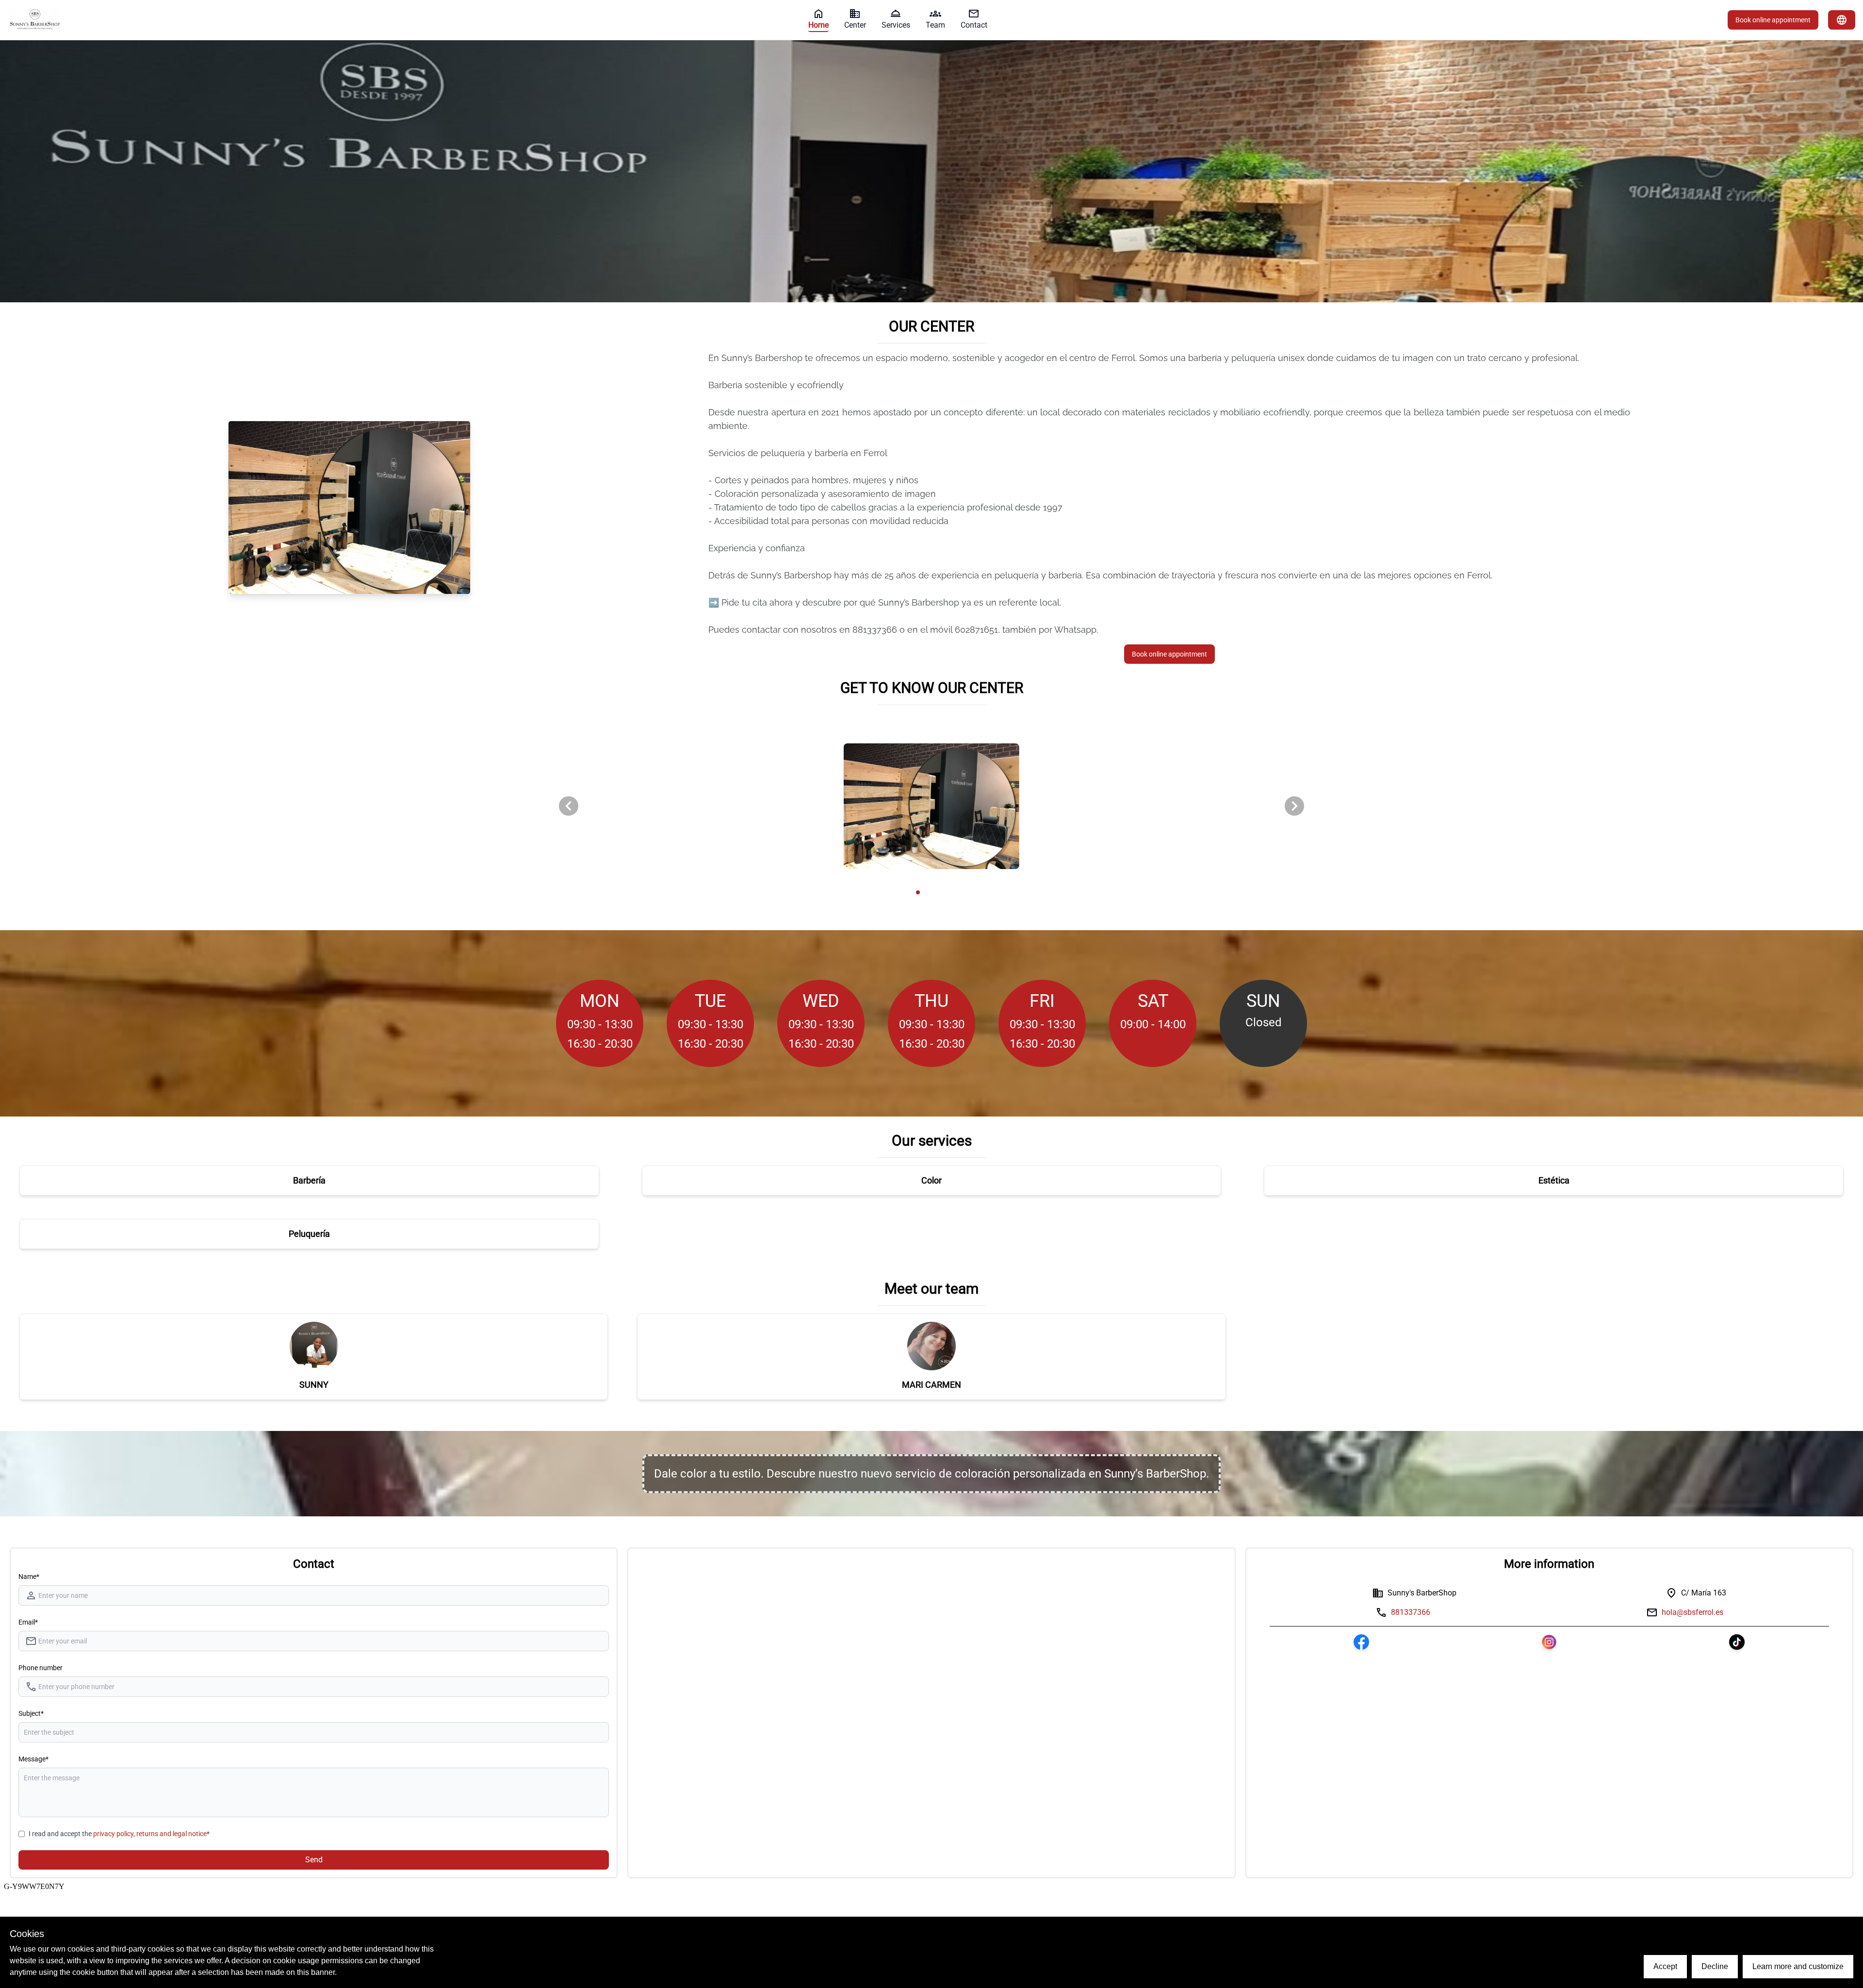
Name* (29, 1577)
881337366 (1411, 1612)
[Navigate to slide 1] (918, 892)
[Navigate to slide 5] (945, 892)
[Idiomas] (1842, 20)
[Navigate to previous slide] (569, 806)
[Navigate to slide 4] (938, 892)
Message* (33, 1759)
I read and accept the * (119, 1834)
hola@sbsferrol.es (1692, 1612)
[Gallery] (931, 806)
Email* (28, 1622)
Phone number (41, 1668)
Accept (1665, 1966)
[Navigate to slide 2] (925, 892)
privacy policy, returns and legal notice (150, 1834)
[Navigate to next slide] (1294, 806)
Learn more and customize (1798, 1966)
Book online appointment (1773, 20)
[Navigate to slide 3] (931, 892)
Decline (1715, 1966)
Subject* (31, 1713)
